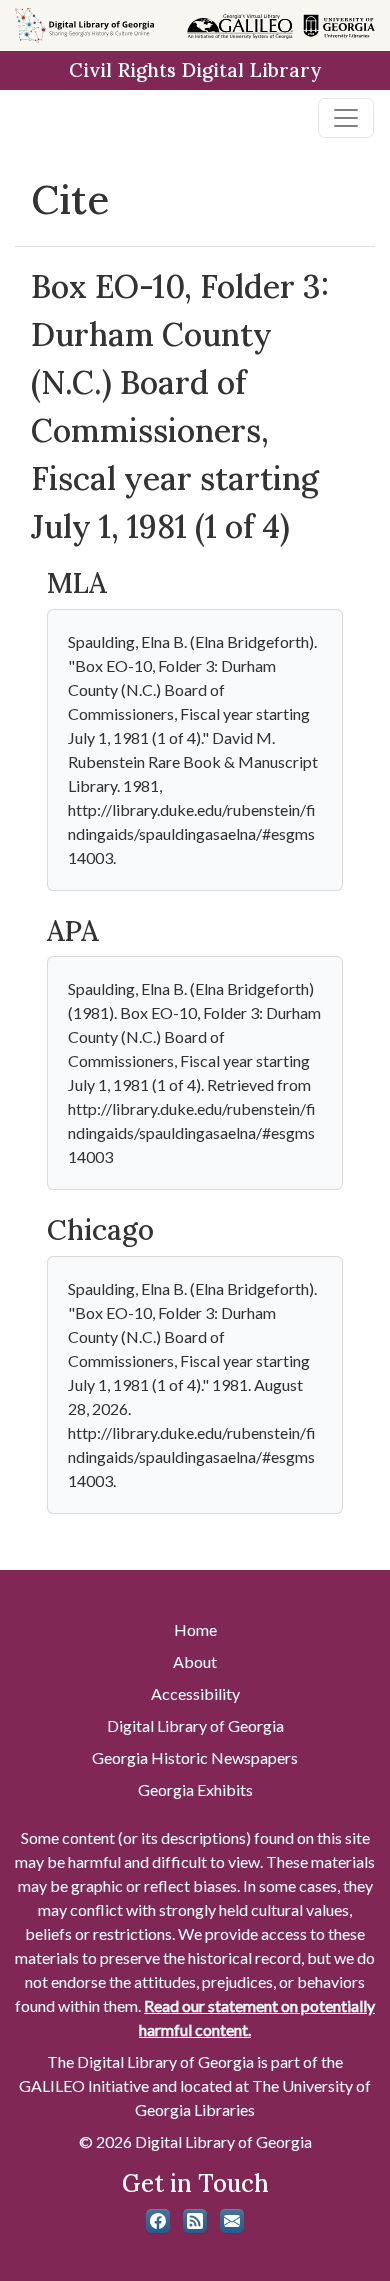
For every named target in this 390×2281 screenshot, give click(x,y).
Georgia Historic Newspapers (195, 1757)
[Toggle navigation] (346, 118)
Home (195, 1629)
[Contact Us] (232, 2221)
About (195, 1661)
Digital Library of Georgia (195, 1725)
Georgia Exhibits (195, 1789)
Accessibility (195, 1693)
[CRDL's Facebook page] (158, 2221)
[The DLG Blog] (195, 2221)
